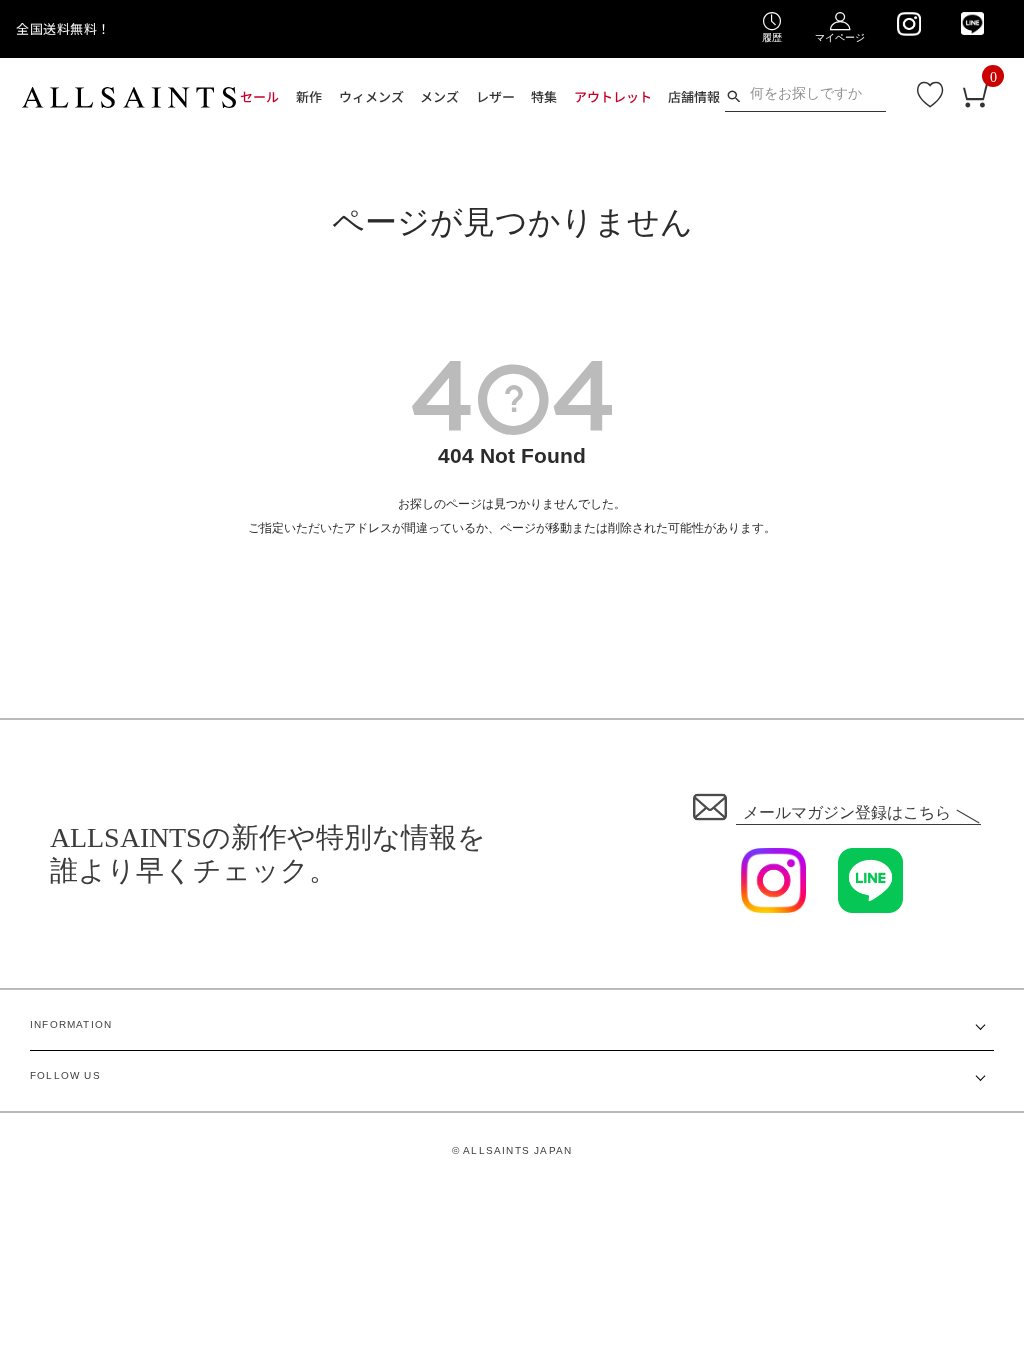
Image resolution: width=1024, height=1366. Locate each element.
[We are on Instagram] (908, 24)
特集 (543, 96)
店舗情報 (693, 96)
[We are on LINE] (972, 23)
